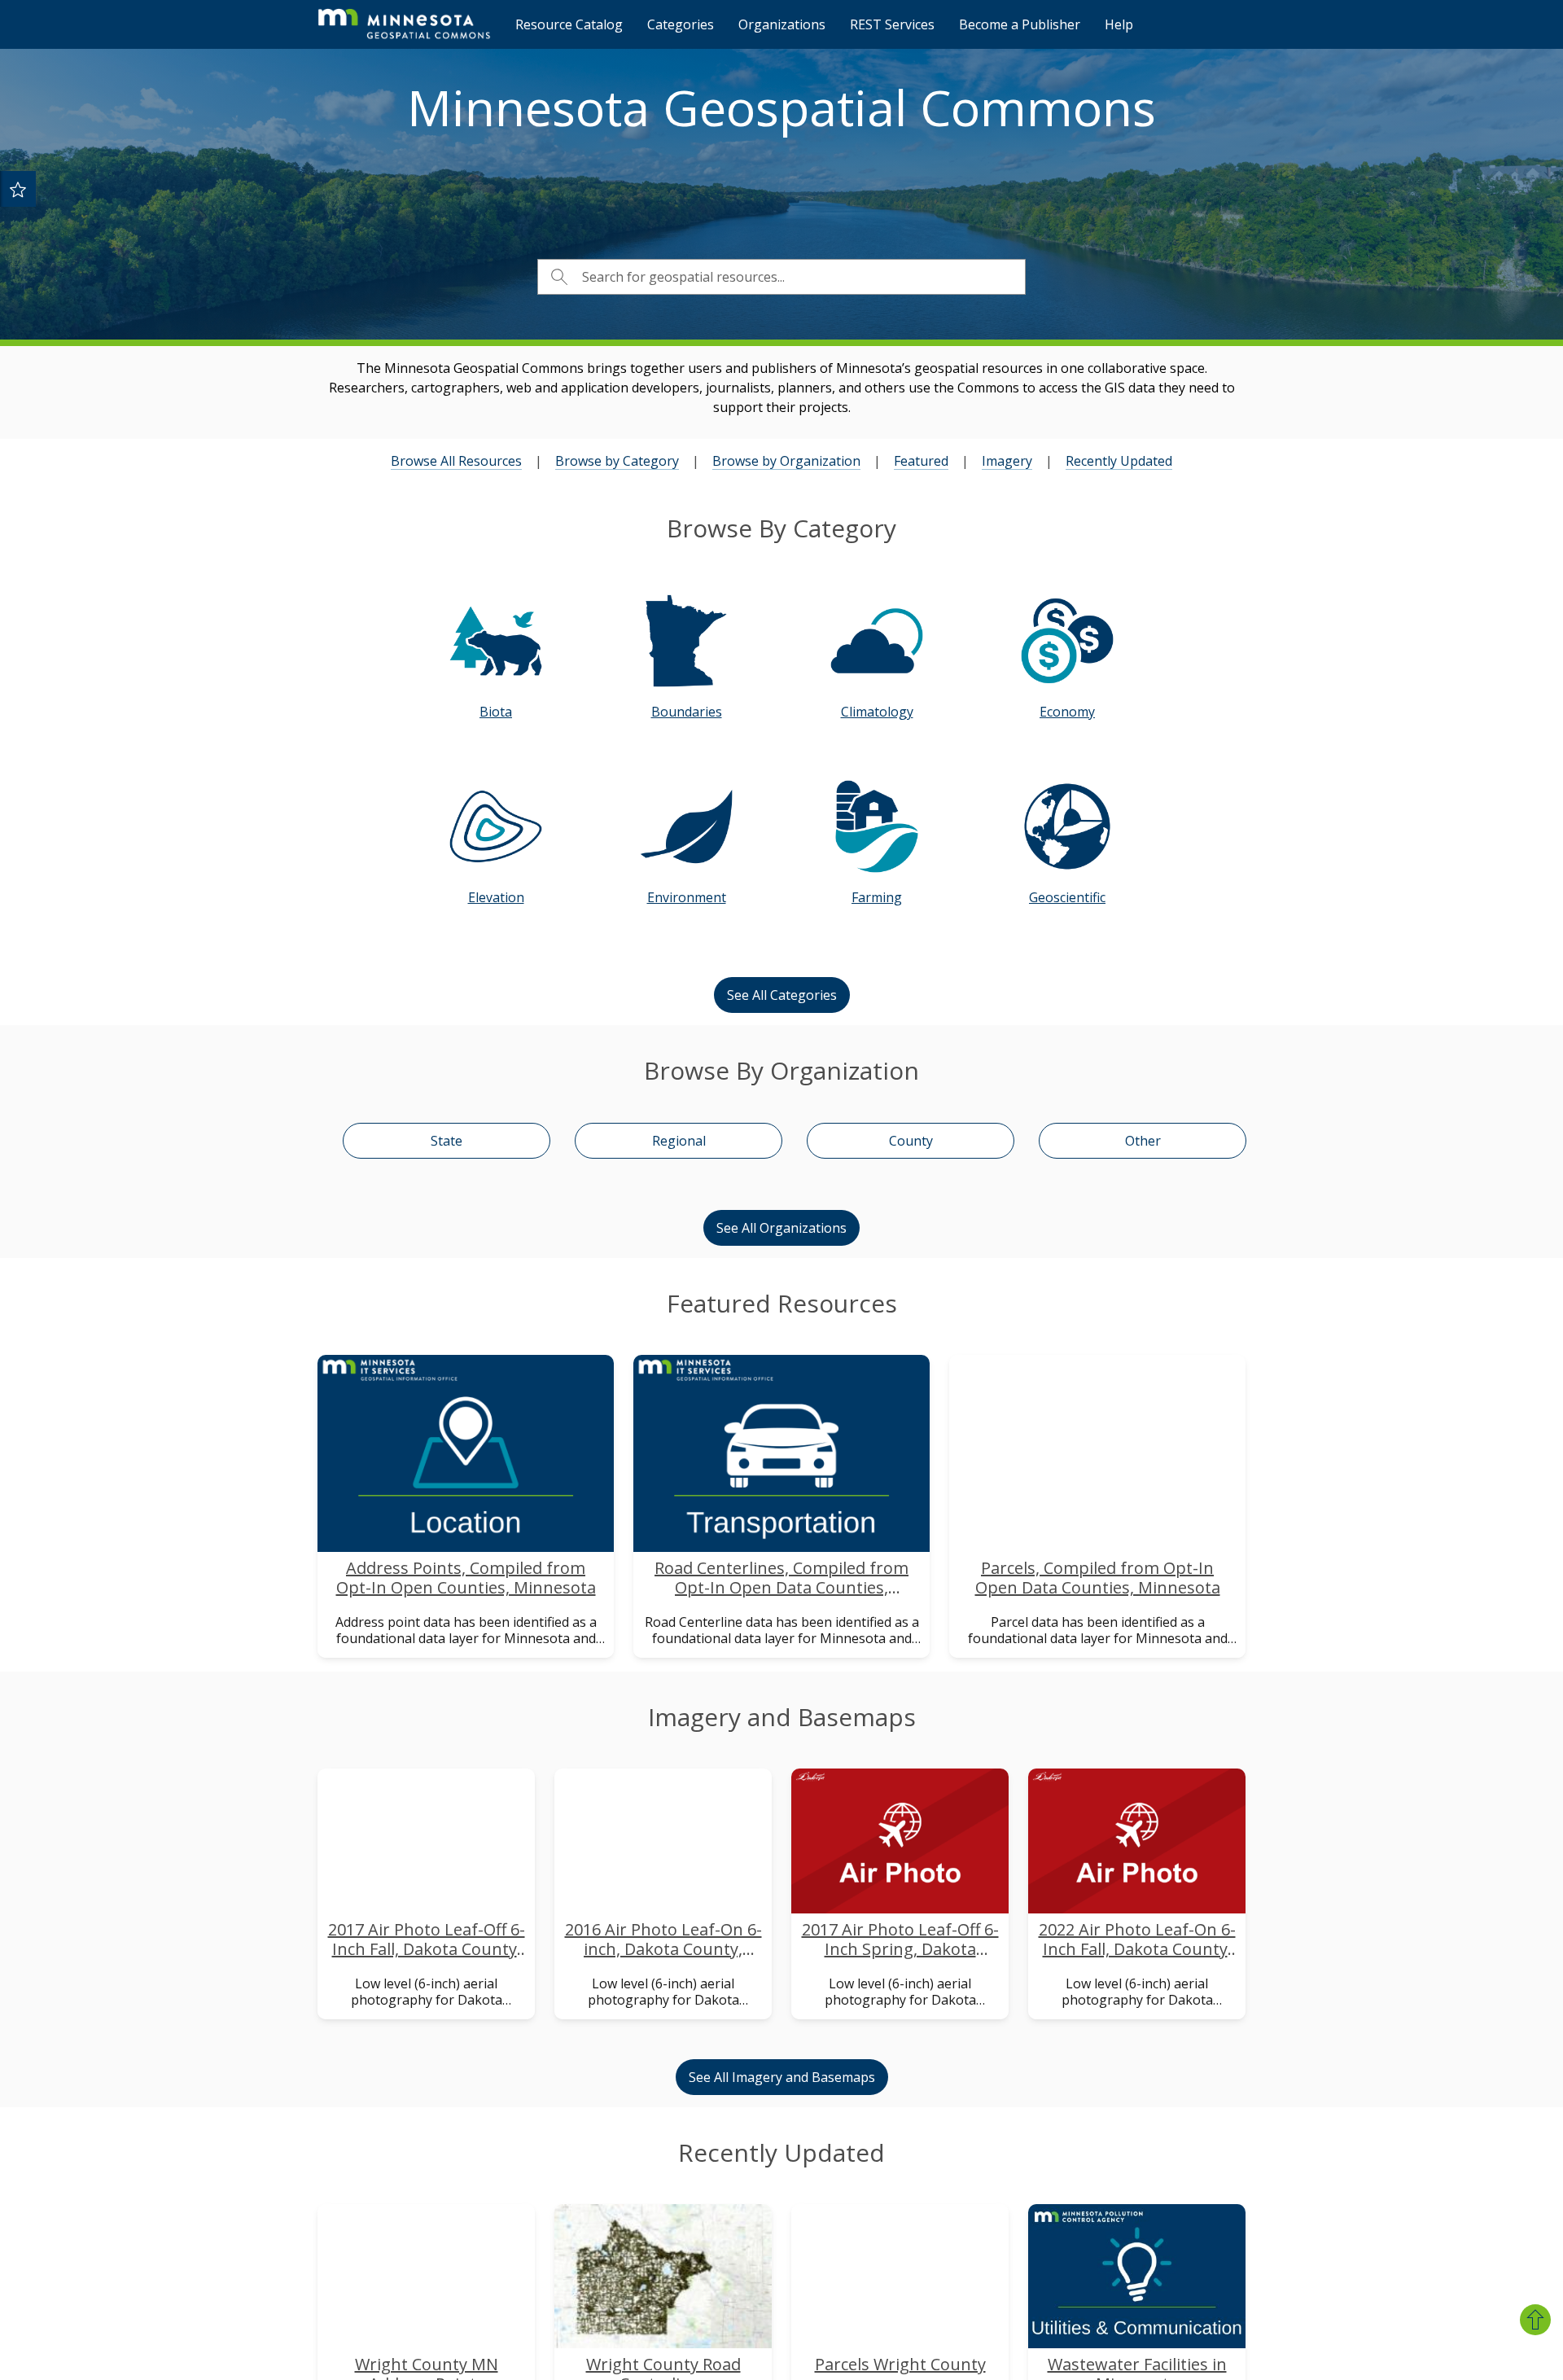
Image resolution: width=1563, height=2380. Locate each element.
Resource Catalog (569, 24)
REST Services (892, 24)
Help (1119, 24)
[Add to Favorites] (18, 189)
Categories (681, 24)
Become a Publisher (1020, 24)
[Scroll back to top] (1535, 2320)
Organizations (782, 24)
